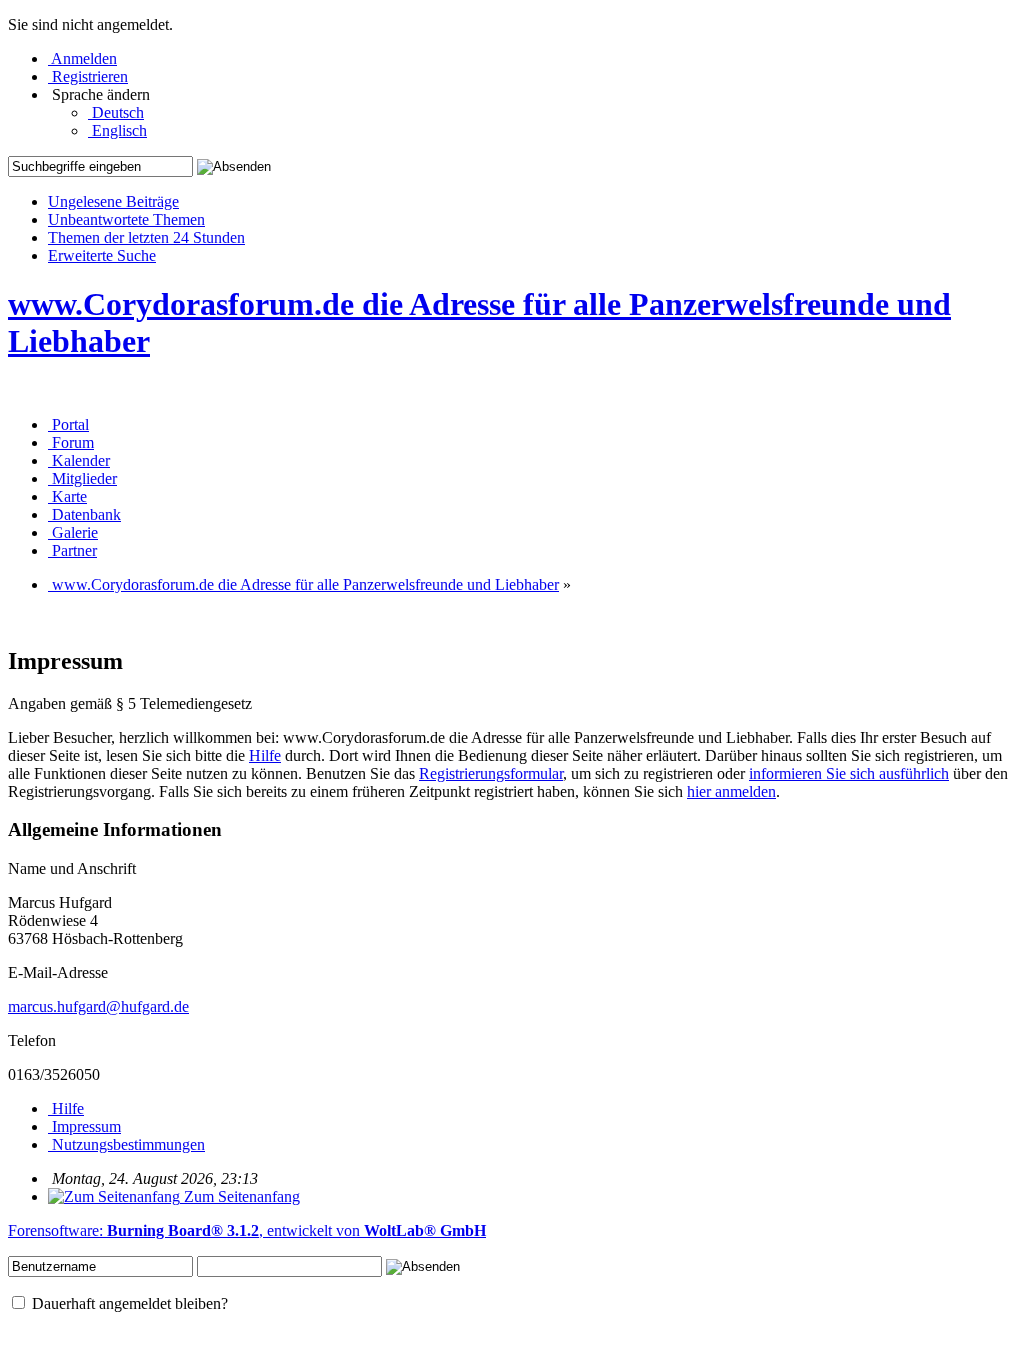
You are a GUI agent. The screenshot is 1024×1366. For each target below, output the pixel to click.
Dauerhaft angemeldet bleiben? (128, 1303)
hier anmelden (731, 791)
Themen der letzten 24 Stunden (146, 237)
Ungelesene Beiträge (113, 201)
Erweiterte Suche (102, 255)
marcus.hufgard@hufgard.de (98, 1006)
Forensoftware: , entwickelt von (247, 1230)
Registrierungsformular (491, 773)
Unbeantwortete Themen (126, 219)
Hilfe (265, 755)
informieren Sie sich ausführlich (849, 773)
